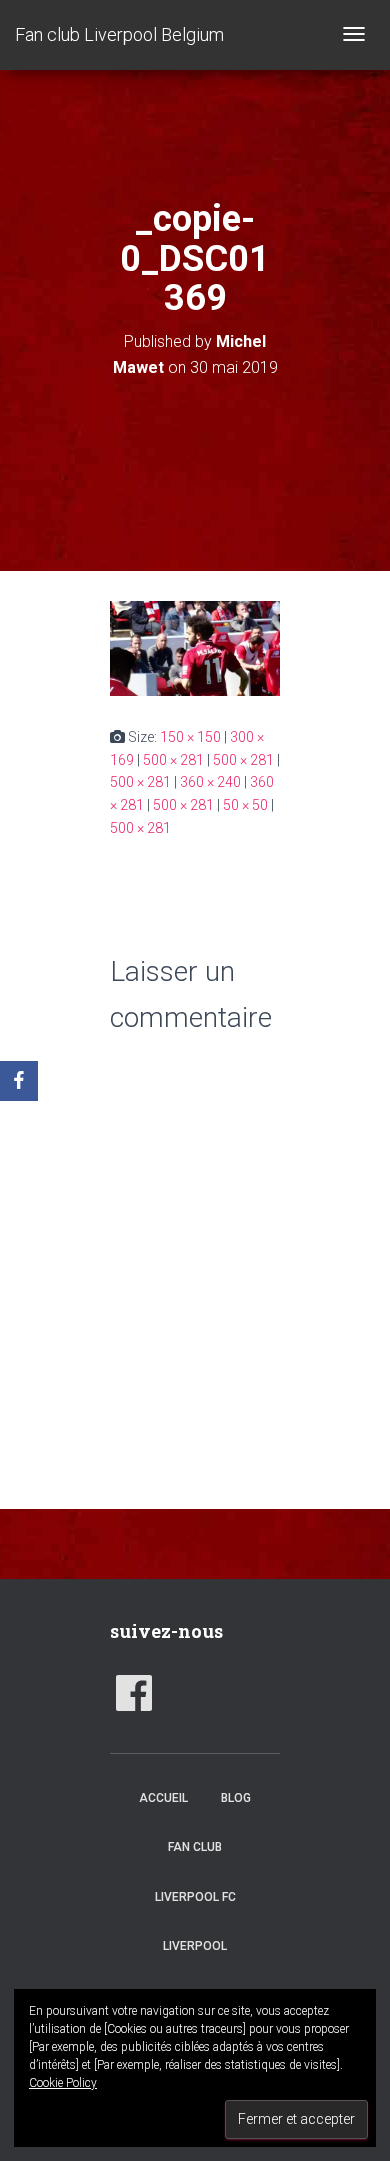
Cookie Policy (63, 2083)
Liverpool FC (195, 1897)
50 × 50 (245, 805)
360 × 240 (210, 782)
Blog (236, 1798)
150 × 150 (190, 737)
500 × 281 (173, 760)
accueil (163, 1798)
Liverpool (195, 1946)
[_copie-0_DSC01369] (195, 647)
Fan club (195, 1847)
